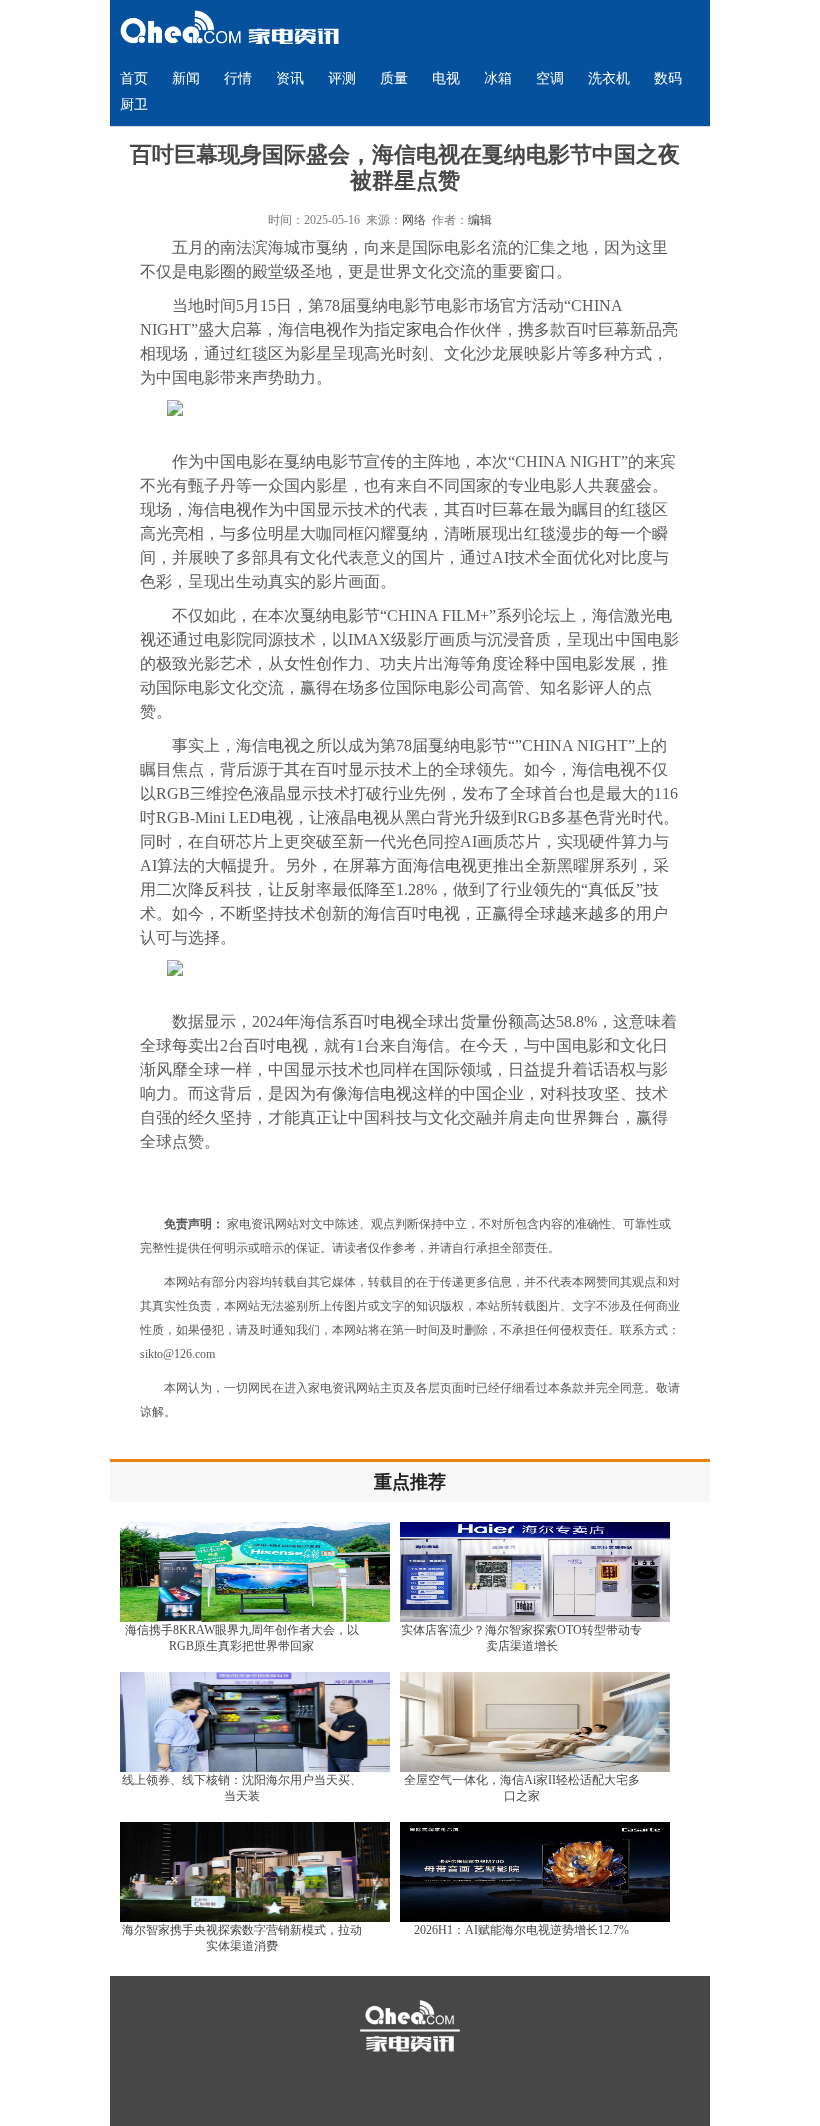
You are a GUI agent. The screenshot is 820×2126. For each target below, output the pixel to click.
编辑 (480, 220)
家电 (422, 329)
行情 (238, 78)
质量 (394, 78)
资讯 (290, 78)
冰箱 (498, 78)
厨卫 (134, 104)
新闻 (186, 78)
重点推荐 (410, 1482)
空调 (550, 78)
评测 (342, 78)
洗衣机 (609, 78)
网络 (414, 220)
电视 (446, 78)
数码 (668, 78)
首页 (134, 78)
